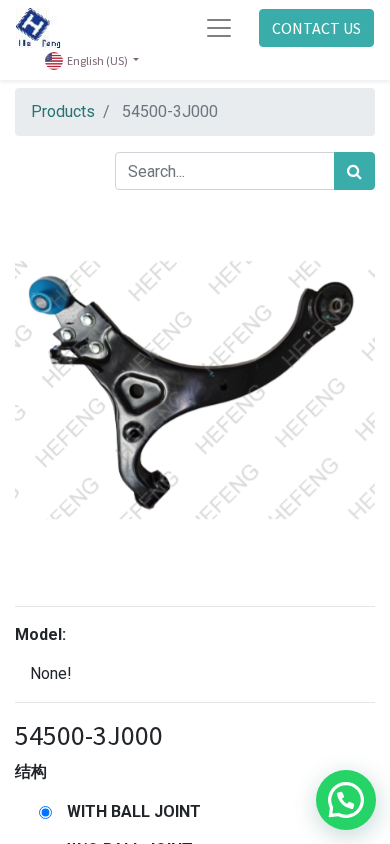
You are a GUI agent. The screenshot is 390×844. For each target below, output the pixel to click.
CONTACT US (316, 28)
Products (63, 111)
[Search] (354, 171)
